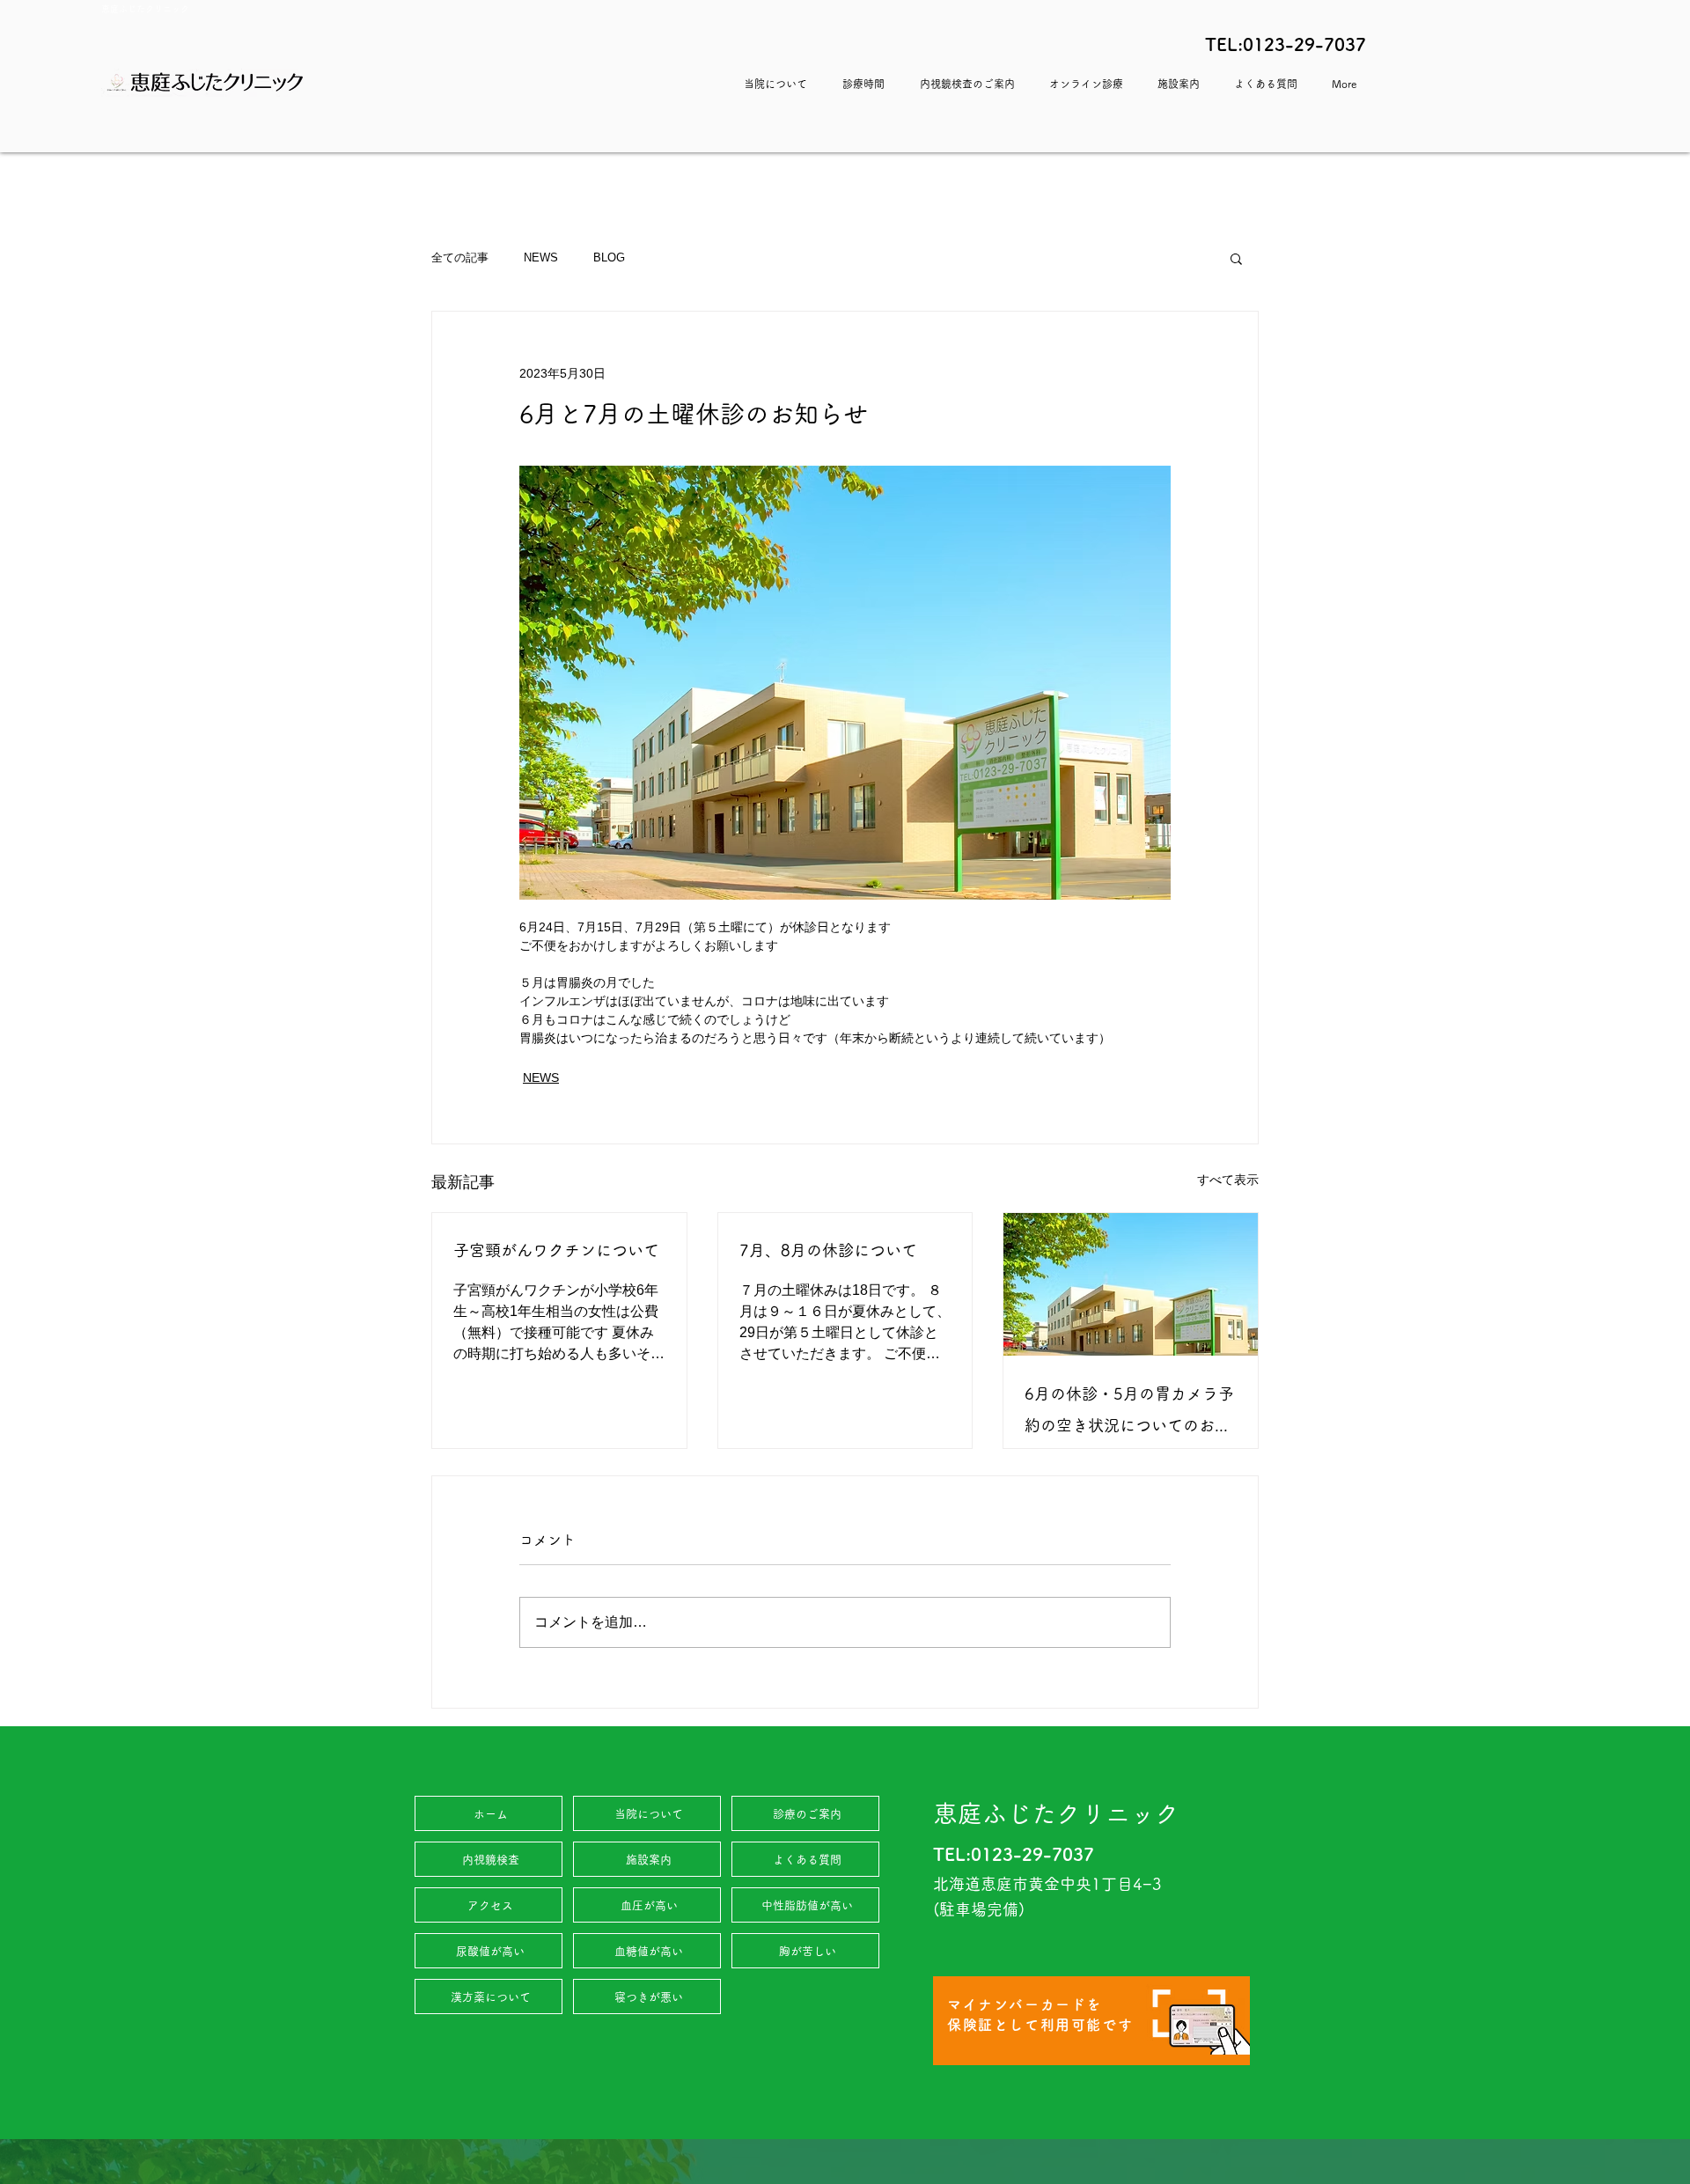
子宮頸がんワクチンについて (556, 1250)
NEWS (541, 257)
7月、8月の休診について (828, 1250)
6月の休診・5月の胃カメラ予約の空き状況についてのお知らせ (1129, 1413)
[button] (1236, 258)
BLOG (609, 257)
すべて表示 (1228, 1180)
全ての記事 (460, 257)
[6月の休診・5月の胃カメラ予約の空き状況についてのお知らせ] (1131, 1284)
